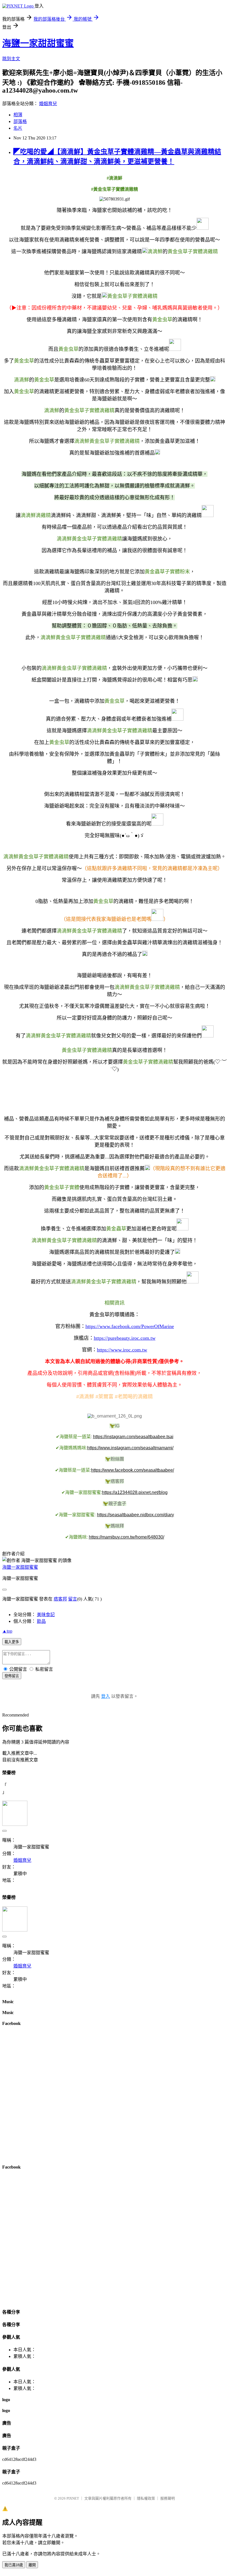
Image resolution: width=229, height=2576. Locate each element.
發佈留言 (12, 1676)
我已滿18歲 (14, 2565)
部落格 (20, 121)
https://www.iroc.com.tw (122, 1350)
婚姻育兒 (48, 104)
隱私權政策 (146, 2498)
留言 (73, 1599)
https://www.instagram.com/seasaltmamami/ (130, 1448)
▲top (7, 1631)
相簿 (18, 115)
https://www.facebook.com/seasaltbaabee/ (133, 1470)
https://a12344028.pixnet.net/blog (135, 1492)
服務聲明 (168, 2498)
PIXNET (73, 2498)
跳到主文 (11, 59)
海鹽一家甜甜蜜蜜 (38, 43)
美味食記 (46, 1615)
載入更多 (12, 1642)
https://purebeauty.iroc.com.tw (125, 1338)
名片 (18, 128)
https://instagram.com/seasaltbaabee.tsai (133, 1437)
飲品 (41, 1621)
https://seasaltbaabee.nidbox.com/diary (135, 1515)
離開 (32, 2565)
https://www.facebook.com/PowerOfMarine (130, 1326)
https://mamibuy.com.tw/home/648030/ (127, 1537)
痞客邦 (60, 1599)
